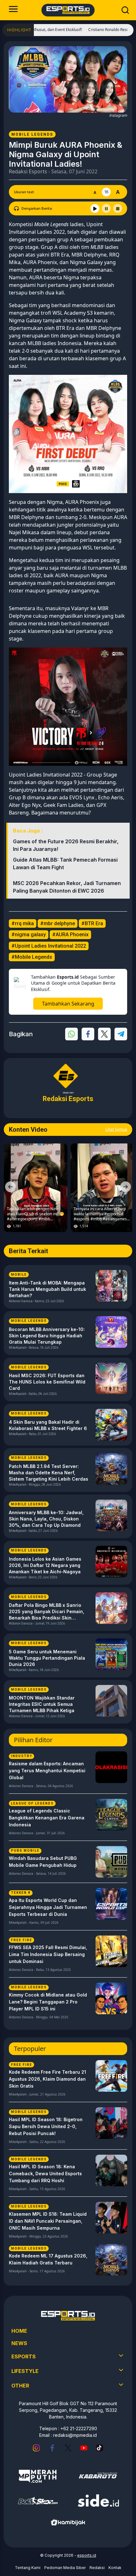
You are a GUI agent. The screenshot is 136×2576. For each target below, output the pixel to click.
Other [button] (20, 2386)
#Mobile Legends (32, 957)
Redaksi (97, 2568)
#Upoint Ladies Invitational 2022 (49, 946)
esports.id (87, 2555)
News (19, 2343)
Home (19, 2331)
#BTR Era (92, 923)
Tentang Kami (28, 2568)
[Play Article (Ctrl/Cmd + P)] (95, 208)
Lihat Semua (116, 1129)
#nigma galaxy (29, 935)
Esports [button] (24, 2356)
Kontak (115, 2568)
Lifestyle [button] (25, 2371)
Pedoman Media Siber (65, 2568)
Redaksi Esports (28, 171)
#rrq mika (23, 923)
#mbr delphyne (58, 923)
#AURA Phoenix (70, 935)
